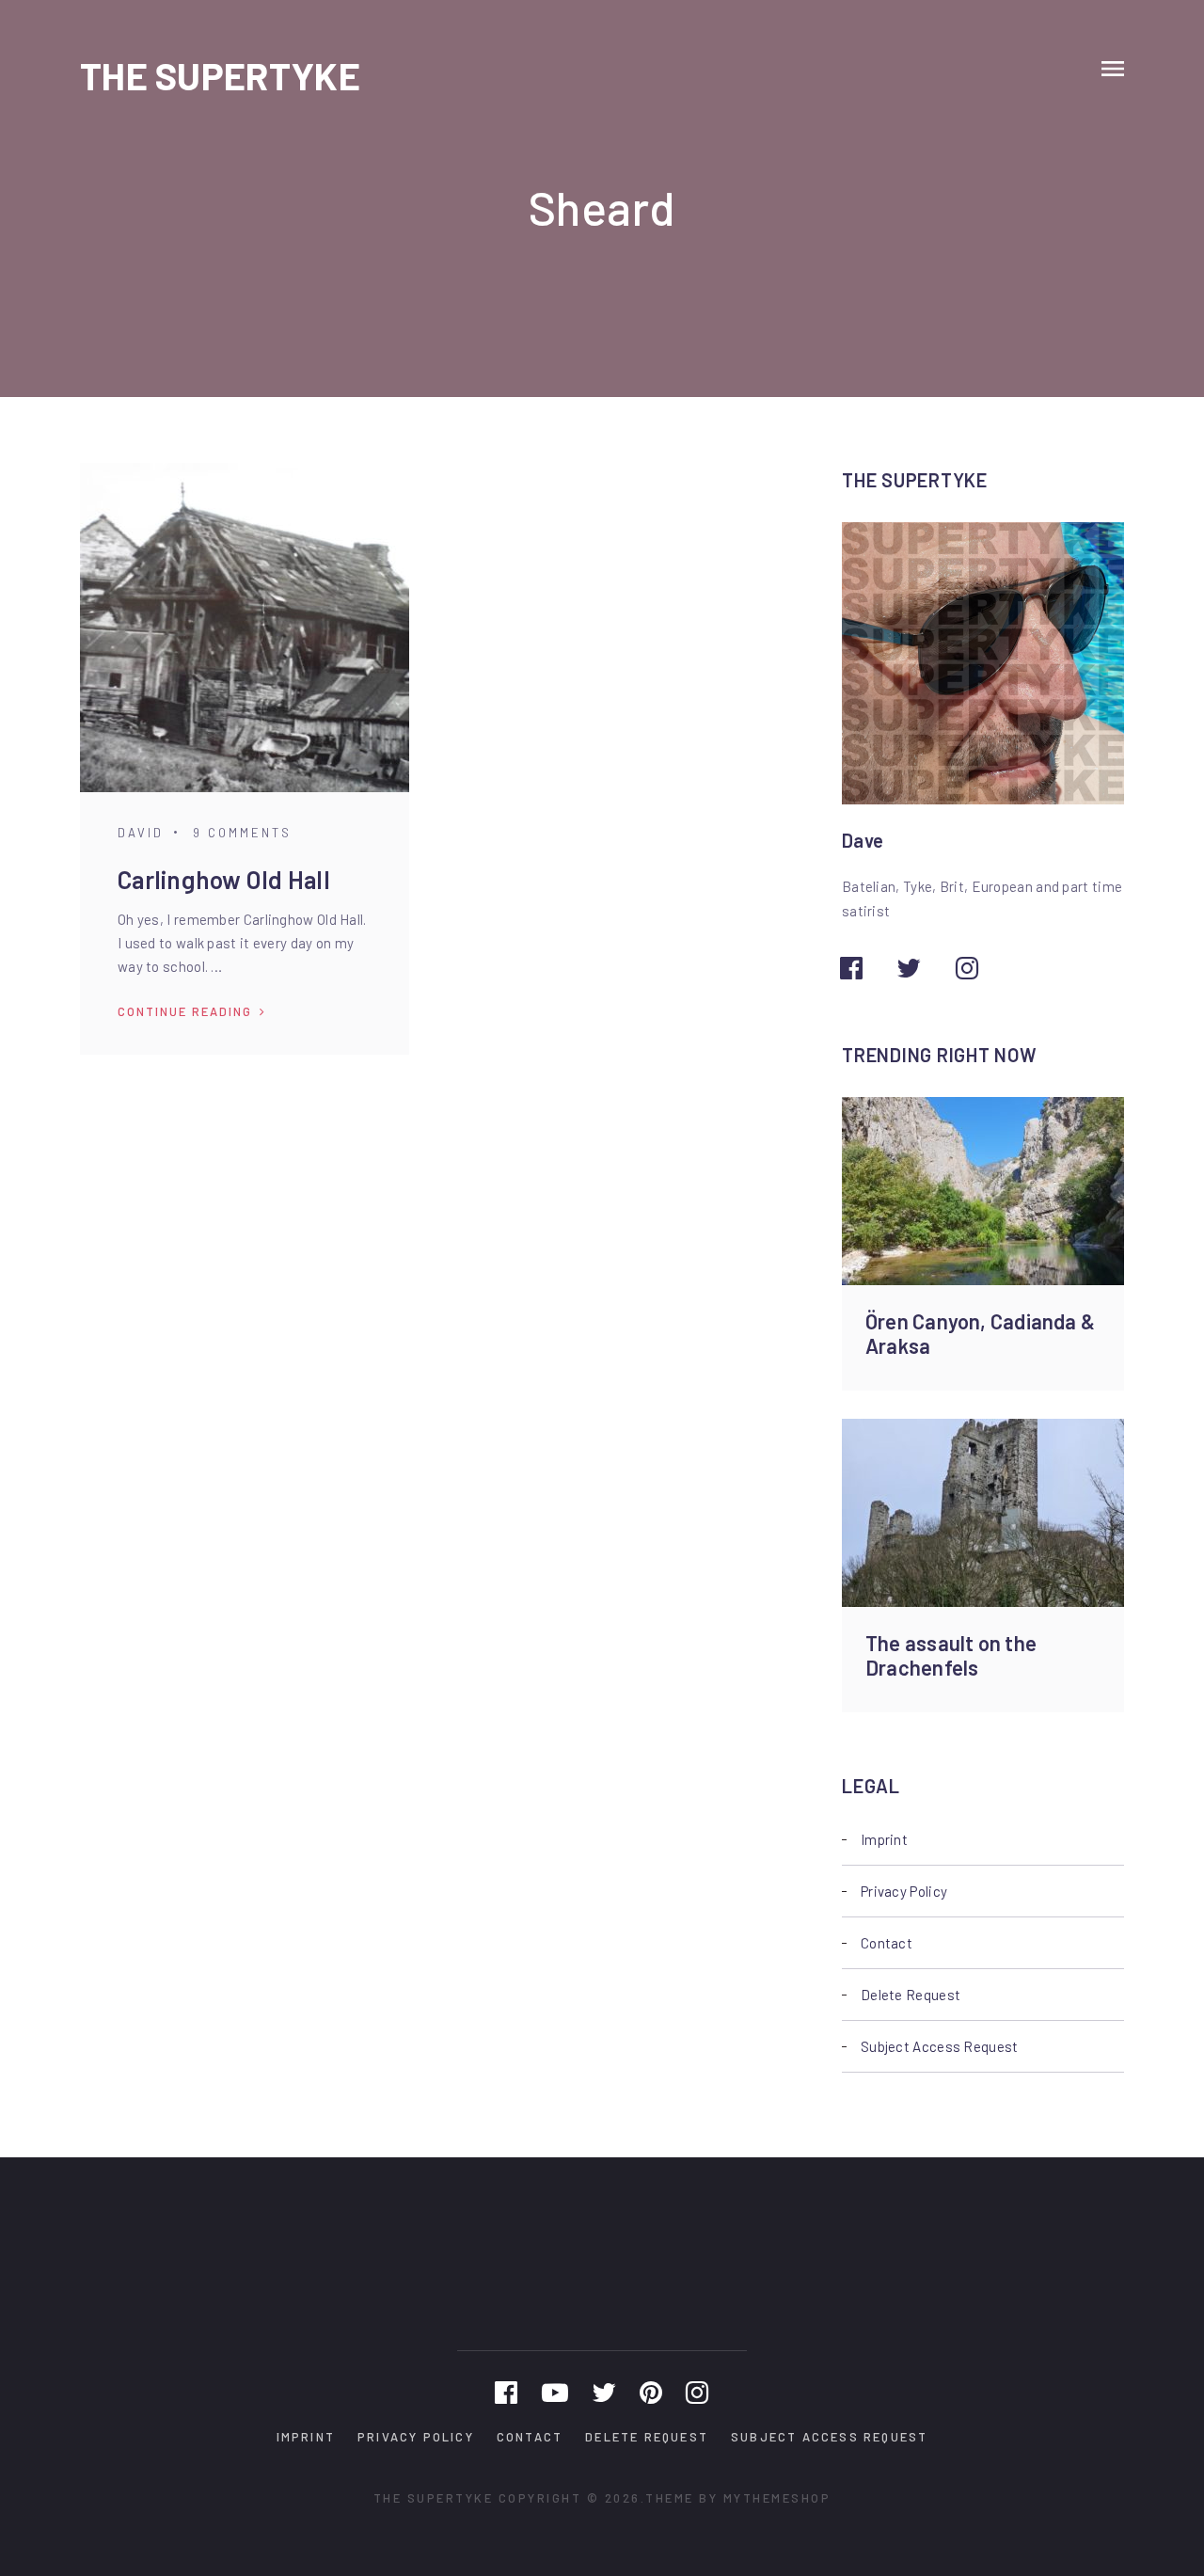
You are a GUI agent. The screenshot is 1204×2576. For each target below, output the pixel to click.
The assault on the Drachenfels (951, 1655)
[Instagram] (697, 2392)
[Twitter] (604, 2392)
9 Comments (242, 833)
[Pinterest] (651, 2392)
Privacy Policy (904, 1891)
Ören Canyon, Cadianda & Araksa (980, 1333)
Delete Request (911, 1995)
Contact (887, 1943)
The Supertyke (220, 75)
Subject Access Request (940, 2046)
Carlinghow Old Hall (224, 879)
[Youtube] (555, 2392)
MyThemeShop (777, 2498)
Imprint (884, 1839)
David (141, 833)
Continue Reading (185, 1011)
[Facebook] (506, 2392)
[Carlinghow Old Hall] (245, 628)
